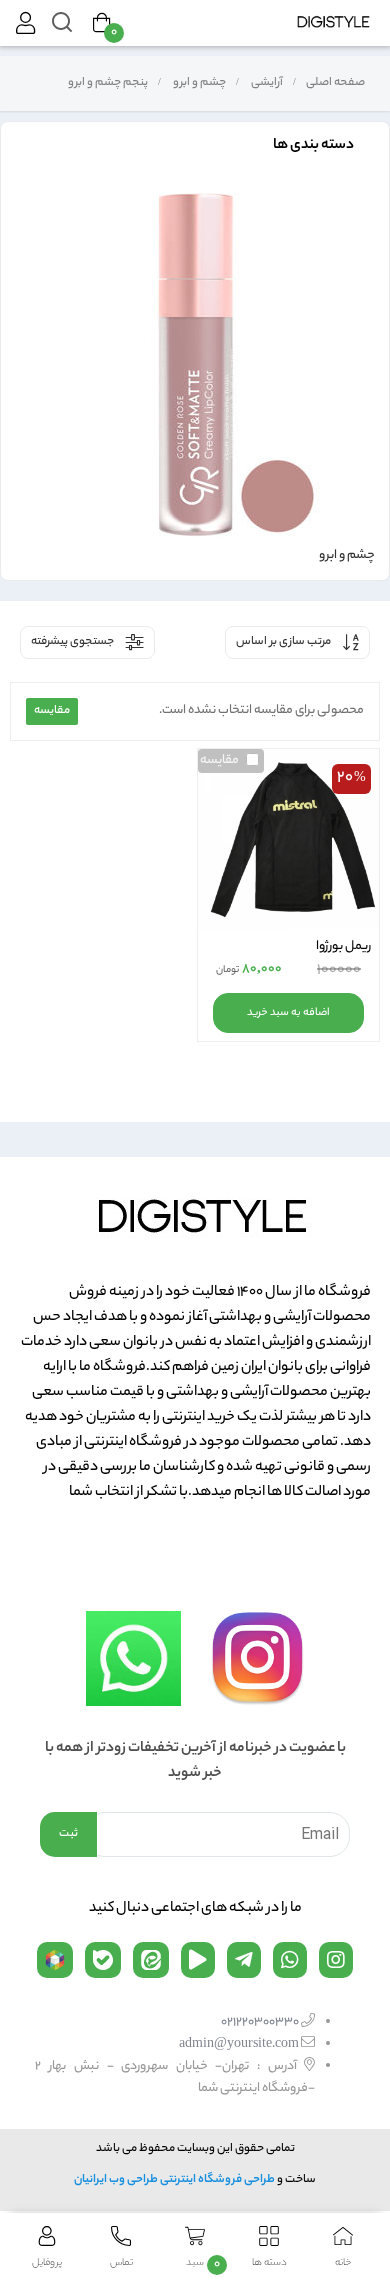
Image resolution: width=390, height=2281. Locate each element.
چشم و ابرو (198, 83)
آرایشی (266, 83)
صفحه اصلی (335, 83)
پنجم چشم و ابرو (107, 83)
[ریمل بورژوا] (288, 839)
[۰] (102, 23)
